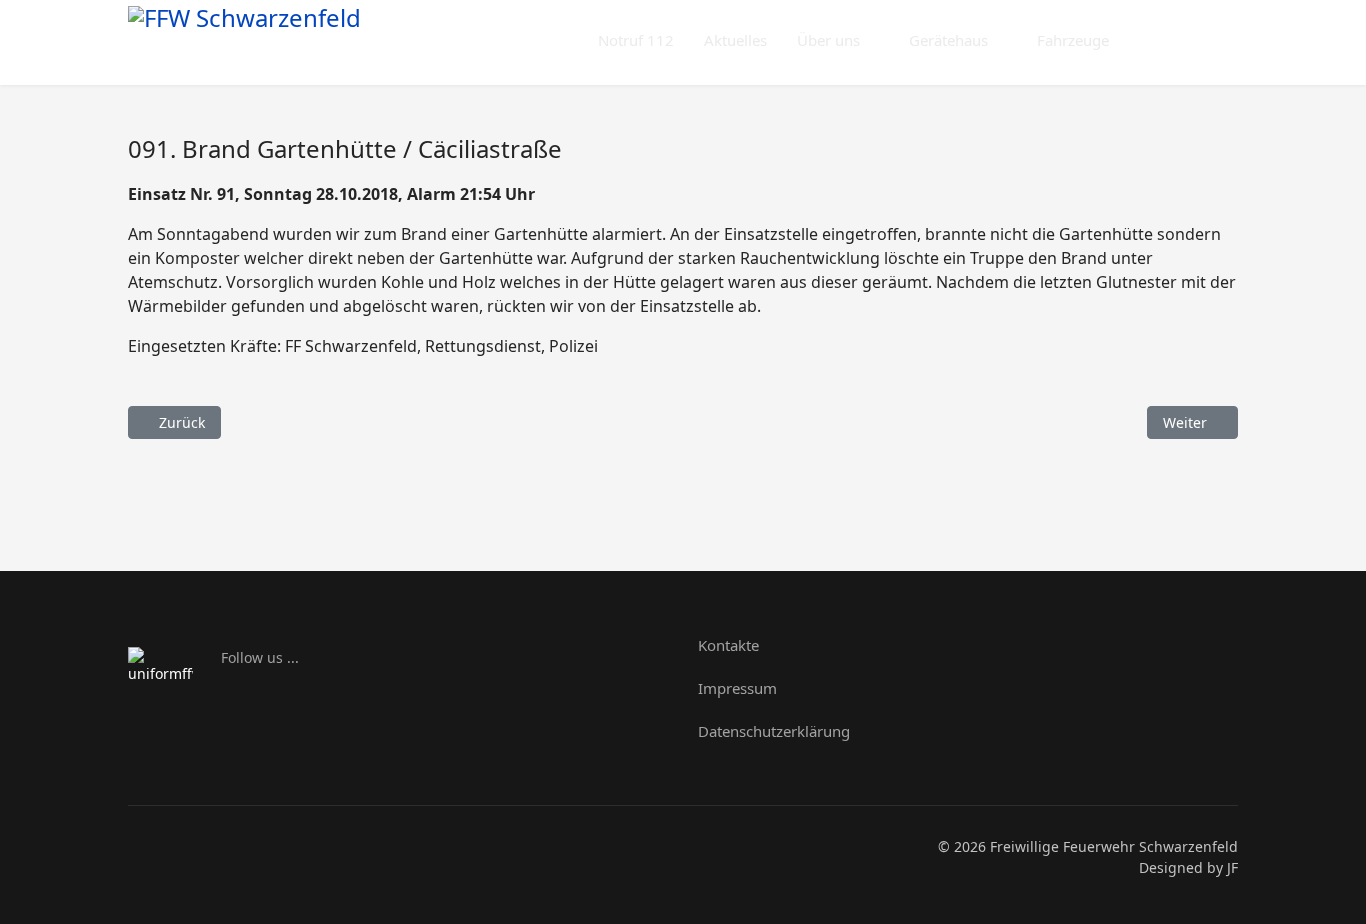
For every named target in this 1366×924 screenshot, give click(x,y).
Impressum (737, 688)
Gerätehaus (948, 40)
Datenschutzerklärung (774, 731)
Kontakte (728, 645)
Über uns (828, 40)
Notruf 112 (636, 40)
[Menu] (1225, 41)
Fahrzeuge (1073, 40)
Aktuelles (735, 40)
